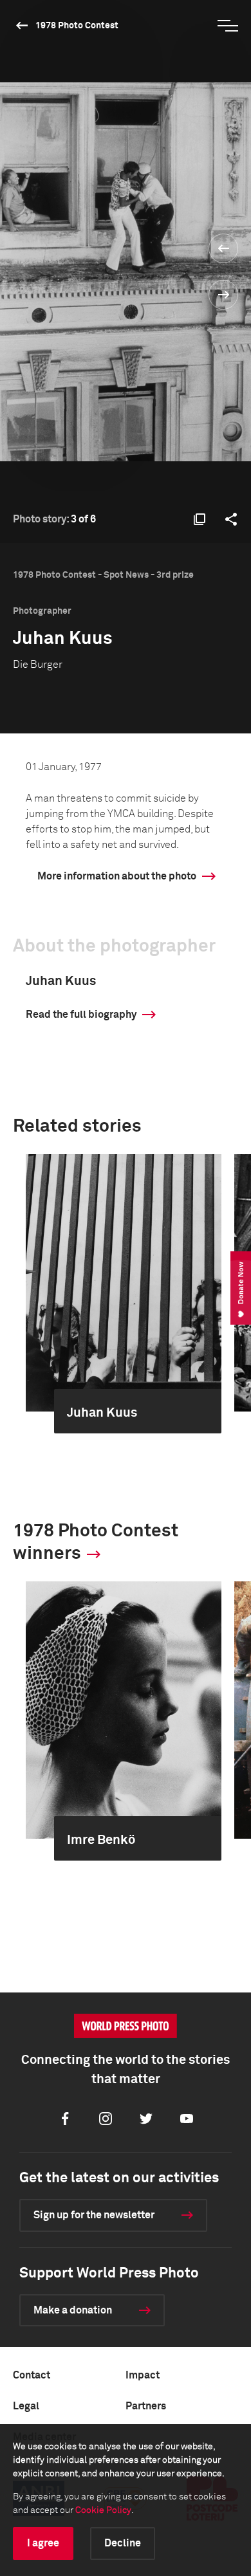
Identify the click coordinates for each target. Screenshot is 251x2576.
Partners (146, 2406)
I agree (43, 2543)
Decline (123, 2543)
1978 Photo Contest (77, 26)
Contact (32, 2375)
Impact (143, 2375)
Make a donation (73, 2310)
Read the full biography (81, 1015)
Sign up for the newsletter (94, 2215)
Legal (26, 2406)
